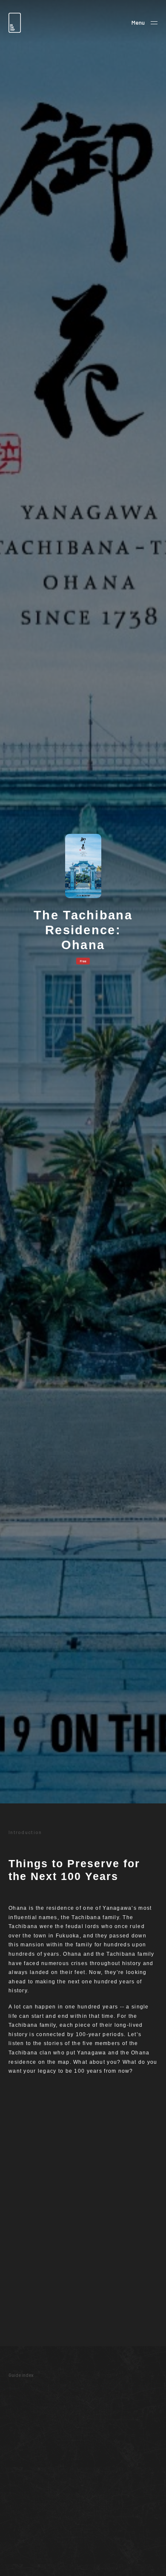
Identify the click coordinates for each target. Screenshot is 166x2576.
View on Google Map (25, 2513)
